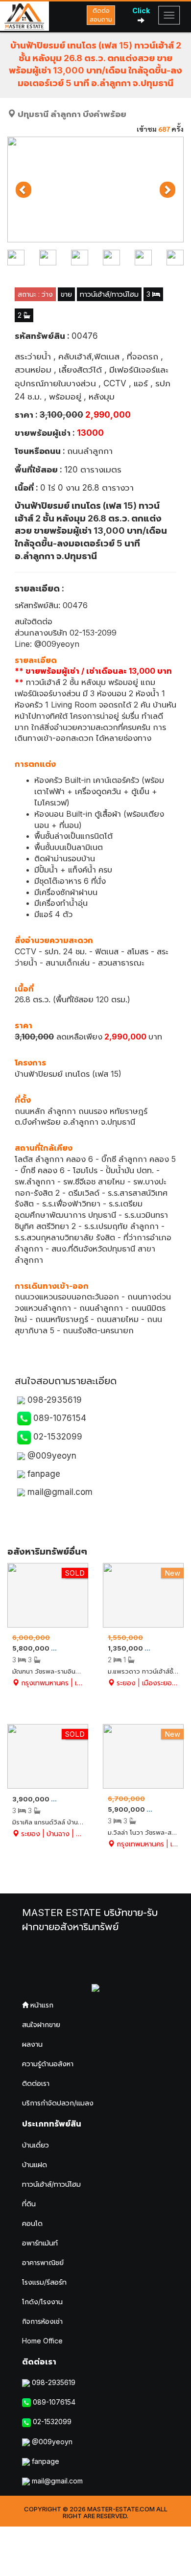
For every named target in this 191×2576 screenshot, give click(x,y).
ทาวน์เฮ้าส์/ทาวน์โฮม (51, 2184)
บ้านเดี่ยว (36, 2145)
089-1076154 (59, 1418)
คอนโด (32, 2223)
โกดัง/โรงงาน (42, 2302)
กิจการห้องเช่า (42, 2321)
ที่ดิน (29, 2204)
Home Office (42, 2341)
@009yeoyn (51, 1456)
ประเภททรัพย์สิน (52, 2124)
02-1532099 (57, 1437)
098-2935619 (53, 1400)
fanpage (43, 1474)
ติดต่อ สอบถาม (101, 15)
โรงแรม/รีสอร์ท (44, 2282)
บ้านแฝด (35, 2164)
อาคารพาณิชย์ (43, 2262)
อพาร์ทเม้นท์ (40, 2243)
